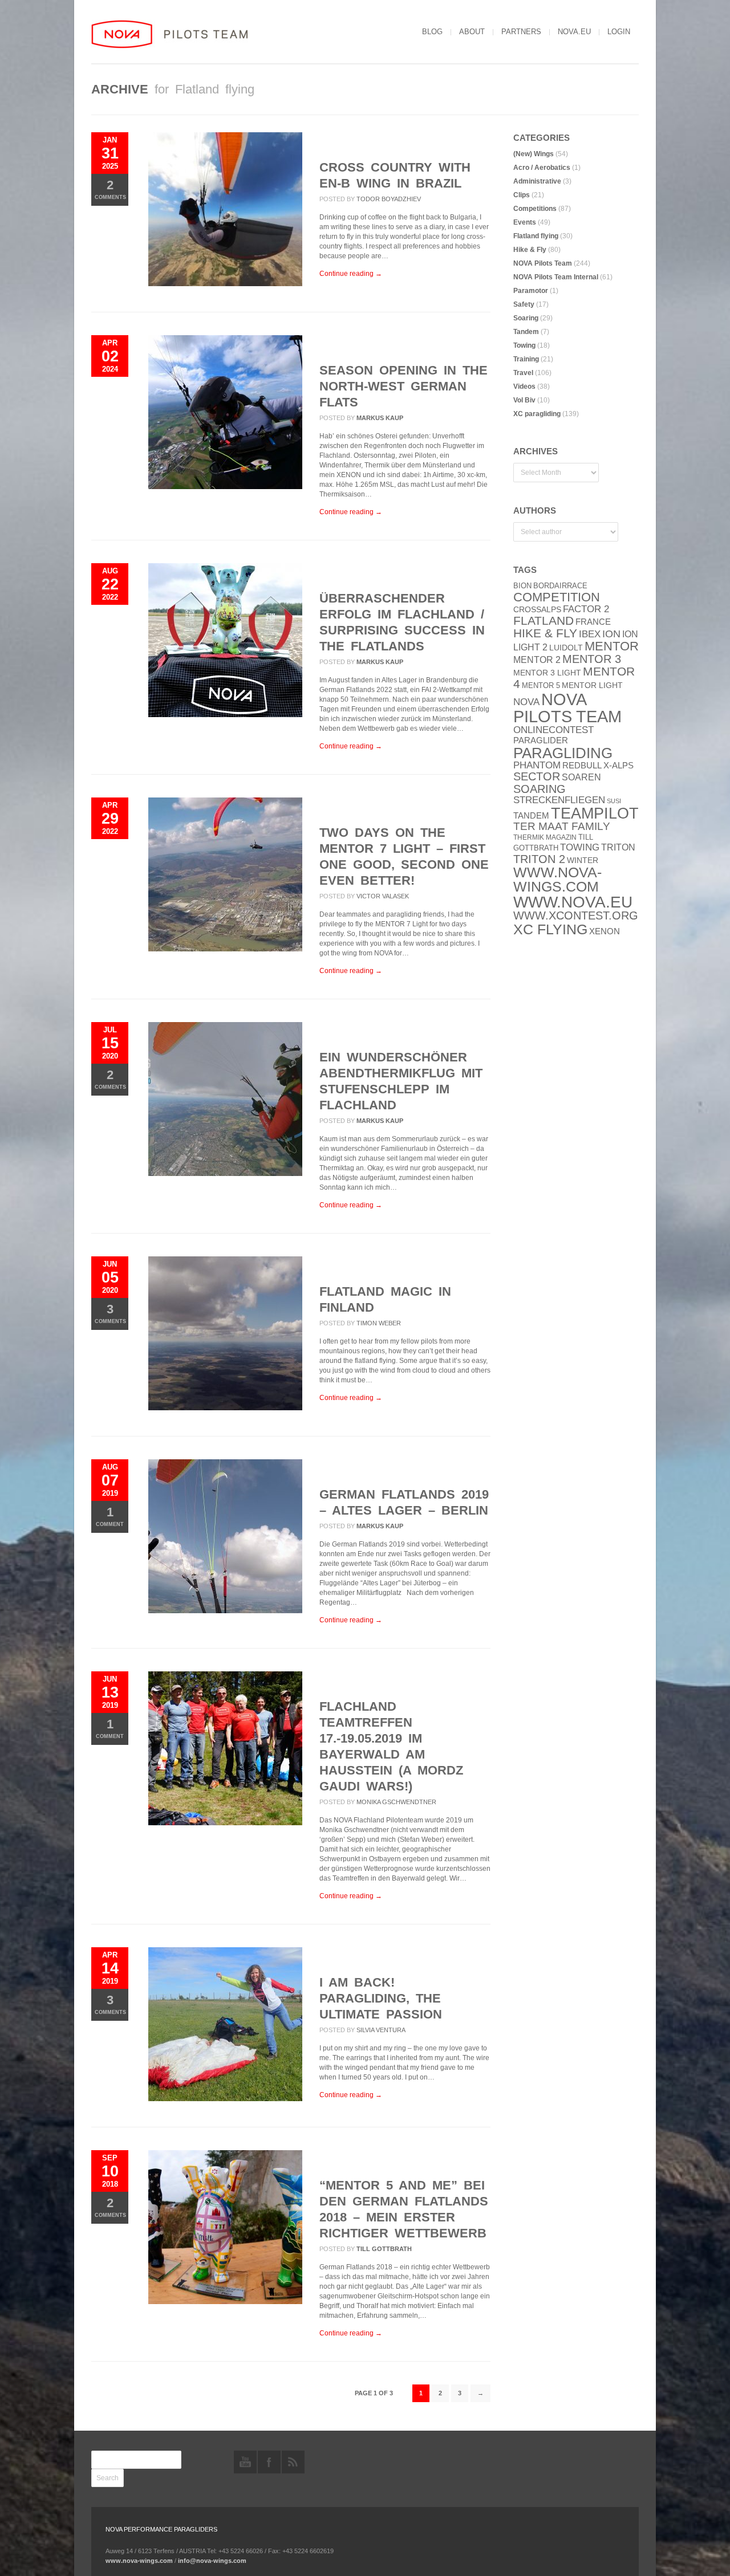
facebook (269, 2462)
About (472, 32)
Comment (110, 1516)
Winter (583, 860)
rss (293, 2462)
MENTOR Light (592, 685)
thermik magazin (545, 837)
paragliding (563, 753)
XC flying (550, 929)
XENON (605, 931)
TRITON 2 (539, 859)
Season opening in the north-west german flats (403, 386)
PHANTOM (537, 765)
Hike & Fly (530, 250)
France (593, 622)
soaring (540, 789)
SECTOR (537, 776)
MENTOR (612, 646)
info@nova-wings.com (212, 2561)
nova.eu (574, 32)
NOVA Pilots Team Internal (556, 277)
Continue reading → (351, 274)
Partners (521, 32)
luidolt (566, 648)
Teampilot (595, 813)
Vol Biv (524, 400)
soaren (581, 777)
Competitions (535, 209)
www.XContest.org (576, 915)
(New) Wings (534, 154)
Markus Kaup (380, 418)
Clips (522, 195)
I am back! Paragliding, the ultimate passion (381, 1998)
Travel (523, 373)
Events (525, 222)
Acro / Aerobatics (542, 168)
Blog (432, 32)
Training (526, 359)
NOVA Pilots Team (543, 263)
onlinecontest (553, 730)
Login (619, 32)
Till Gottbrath (384, 2249)
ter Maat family (562, 826)
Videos (524, 386)
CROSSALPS (537, 610)
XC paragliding (537, 414)
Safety (524, 304)
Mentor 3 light (547, 673)
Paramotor (531, 291)
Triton (618, 847)
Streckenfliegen (559, 800)
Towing (524, 345)
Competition (557, 597)
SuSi (614, 801)
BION (522, 586)
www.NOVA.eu (573, 902)
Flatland (544, 621)
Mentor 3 (592, 659)
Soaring (526, 318)
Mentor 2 (537, 660)
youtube (245, 2462)
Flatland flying (536, 236)
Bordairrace (560, 586)
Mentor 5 (541, 685)
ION (611, 634)
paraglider (541, 740)
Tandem (526, 332)
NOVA (526, 702)
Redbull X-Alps (598, 765)
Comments (110, 189)
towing (580, 847)
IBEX (590, 634)
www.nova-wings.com (557, 880)
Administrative (537, 181)
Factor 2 (586, 609)
